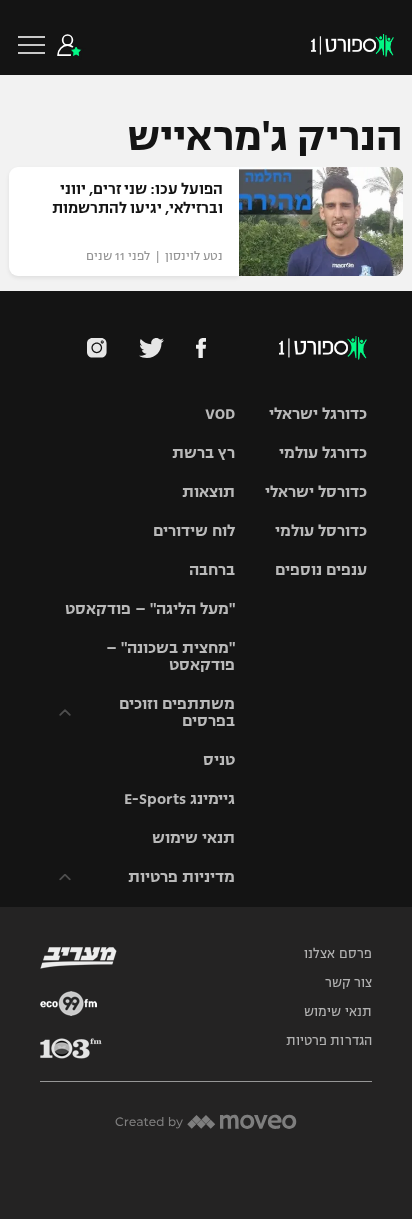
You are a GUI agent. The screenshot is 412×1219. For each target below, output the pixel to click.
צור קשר (348, 983)
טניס (219, 759)
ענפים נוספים (321, 569)
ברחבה (212, 569)
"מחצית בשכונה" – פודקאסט (170, 656)
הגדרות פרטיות (329, 1041)
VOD (220, 413)
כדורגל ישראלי (318, 413)
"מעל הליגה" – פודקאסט (150, 608)
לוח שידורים (194, 530)
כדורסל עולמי (321, 530)
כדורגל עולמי (323, 452)
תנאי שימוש (193, 837)
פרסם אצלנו (338, 954)
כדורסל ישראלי (316, 491)
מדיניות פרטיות (181, 876)
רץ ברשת (203, 452)
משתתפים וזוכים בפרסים (177, 712)
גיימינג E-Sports (179, 798)
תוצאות (208, 491)
